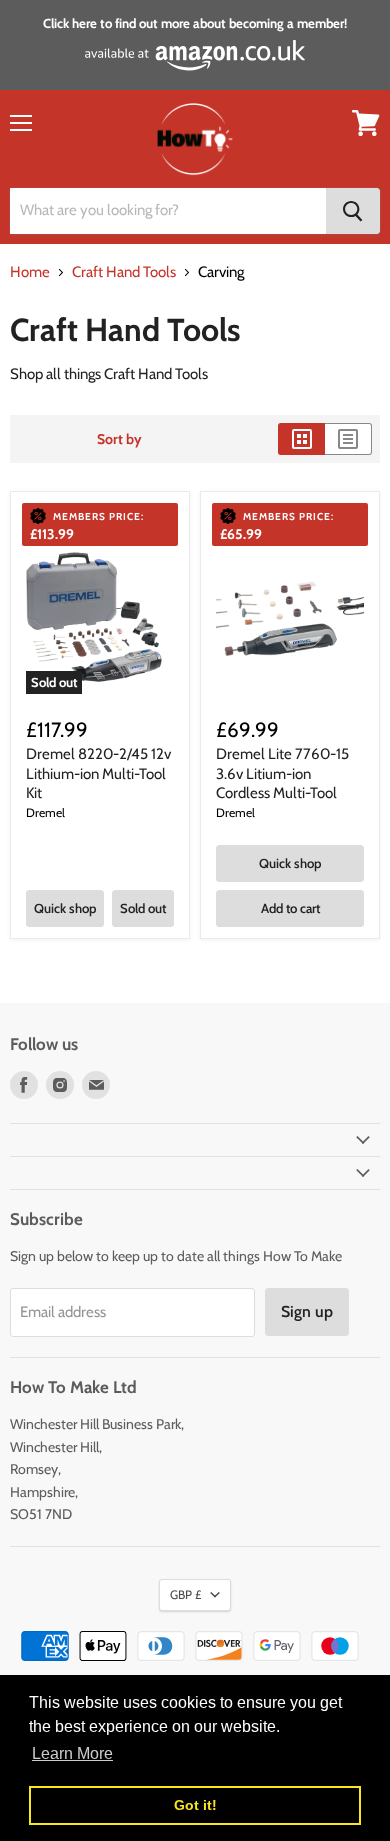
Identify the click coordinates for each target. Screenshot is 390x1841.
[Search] (353, 211)
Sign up (307, 1311)
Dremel (45, 812)
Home (30, 272)
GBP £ (185, 1594)
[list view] (348, 439)
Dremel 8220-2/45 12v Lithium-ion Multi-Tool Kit (98, 773)
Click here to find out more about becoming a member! (195, 23)
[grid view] (301, 439)
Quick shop (65, 908)
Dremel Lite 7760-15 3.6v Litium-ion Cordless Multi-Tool (282, 773)
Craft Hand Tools (124, 272)
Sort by (119, 439)
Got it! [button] (195, 1805)
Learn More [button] (72, 1753)
